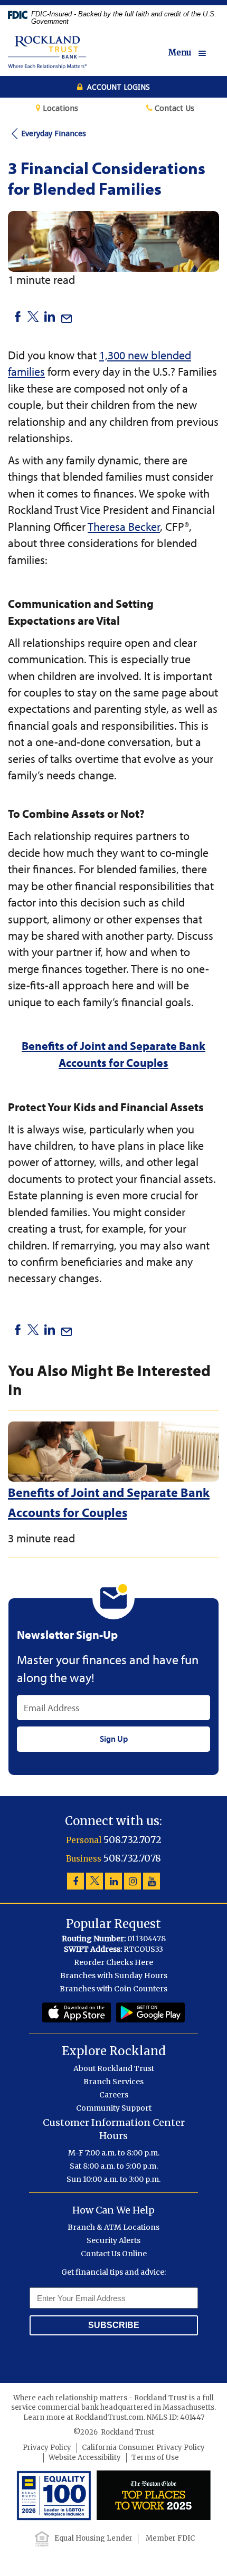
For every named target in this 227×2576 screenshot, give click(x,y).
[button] (194, 53)
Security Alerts (113, 2240)
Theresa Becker (124, 527)
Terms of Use (155, 2458)
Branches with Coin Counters (113, 1989)
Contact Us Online (114, 2254)
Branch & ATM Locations (113, 2227)
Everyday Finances (54, 133)
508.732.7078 (132, 1858)
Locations (59, 108)
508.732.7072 (133, 1840)
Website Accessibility (85, 2458)
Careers (114, 2095)
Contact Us (173, 108)
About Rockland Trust (114, 2068)
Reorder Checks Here (113, 1962)
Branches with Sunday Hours (114, 1976)
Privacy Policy (47, 2448)
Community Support (114, 2108)
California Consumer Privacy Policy (143, 2448)
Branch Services (113, 2082)
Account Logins (117, 87)
